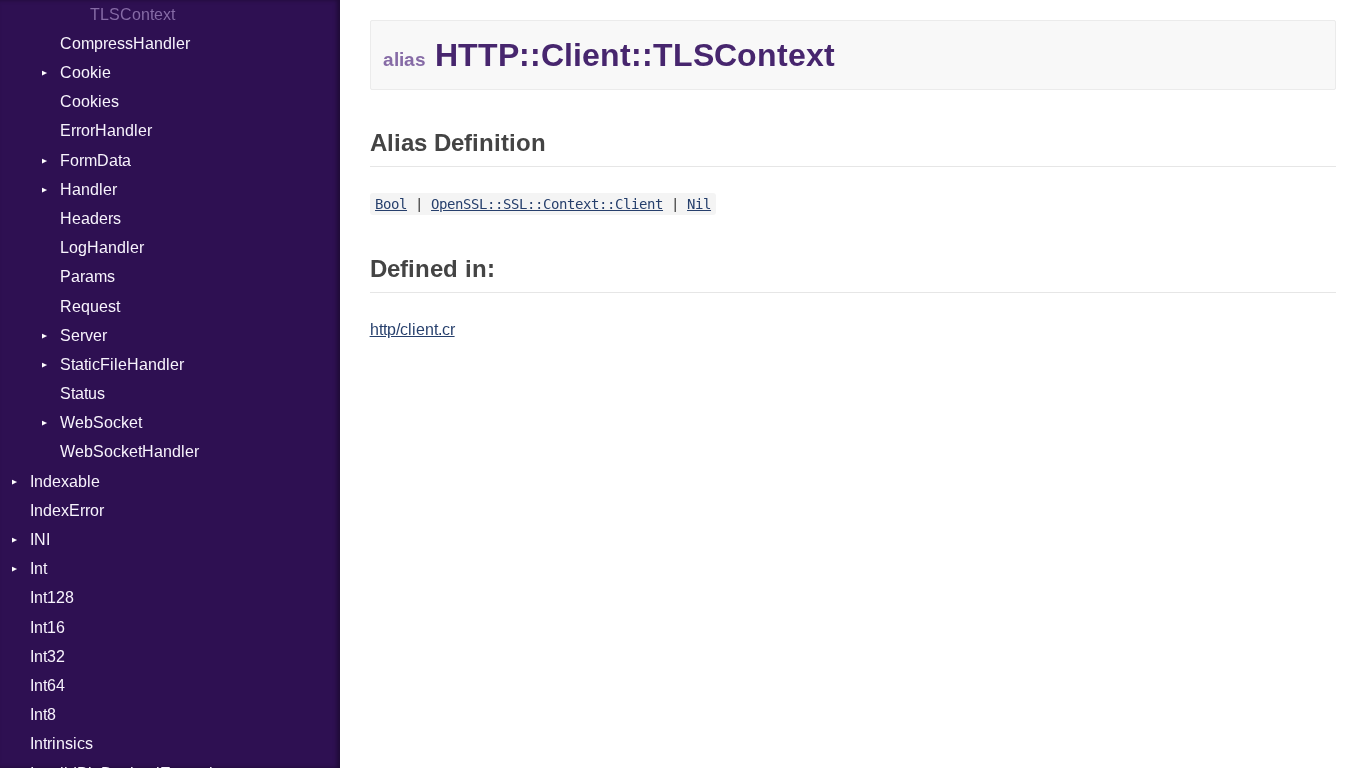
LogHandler (102, 247)
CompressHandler (125, 43)
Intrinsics (61, 743)
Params (87, 276)
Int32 (47, 656)
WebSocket (101, 422)
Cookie (85, 72)
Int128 (52, 597)
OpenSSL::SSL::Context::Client (547, 204)
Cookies (89, 101)
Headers (90, 218)
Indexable (65, 481)
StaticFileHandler (122, 364)
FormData (95, 160)
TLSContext (132, 14)
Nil (699, 204)
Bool (391, 204)
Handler (88, 189)
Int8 (43, 714)
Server (83, 335)
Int (38, 568)
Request (90, 306)
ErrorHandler (106, 130)
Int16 (47, 627)
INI (40, 539)
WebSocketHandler (129, 451)
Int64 (47, 685)
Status (82, 393)
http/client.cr (412, 329)
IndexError (67, 510)
